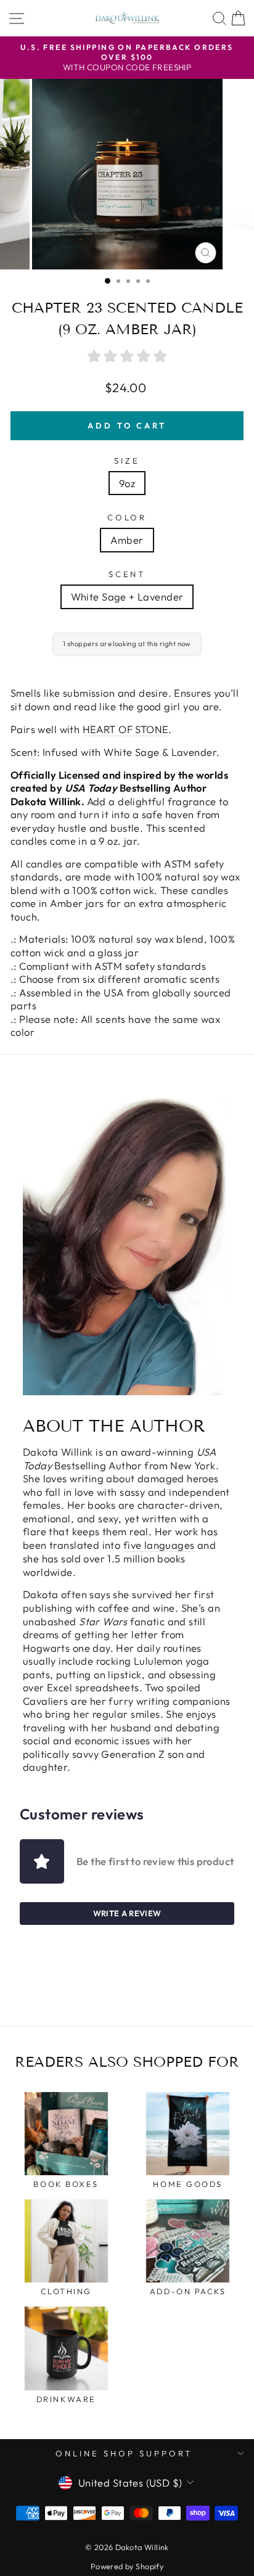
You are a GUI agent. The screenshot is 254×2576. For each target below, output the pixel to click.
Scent (127, 574)
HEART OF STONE (126, 729)
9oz (127, 483)
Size (127, 461)
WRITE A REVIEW (127, 1913)
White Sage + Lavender (127, 597)
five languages (159, 1545)
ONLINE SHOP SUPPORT (124, 2453)
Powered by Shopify (127, 2566)
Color (127, 517)
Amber (127, 540)
